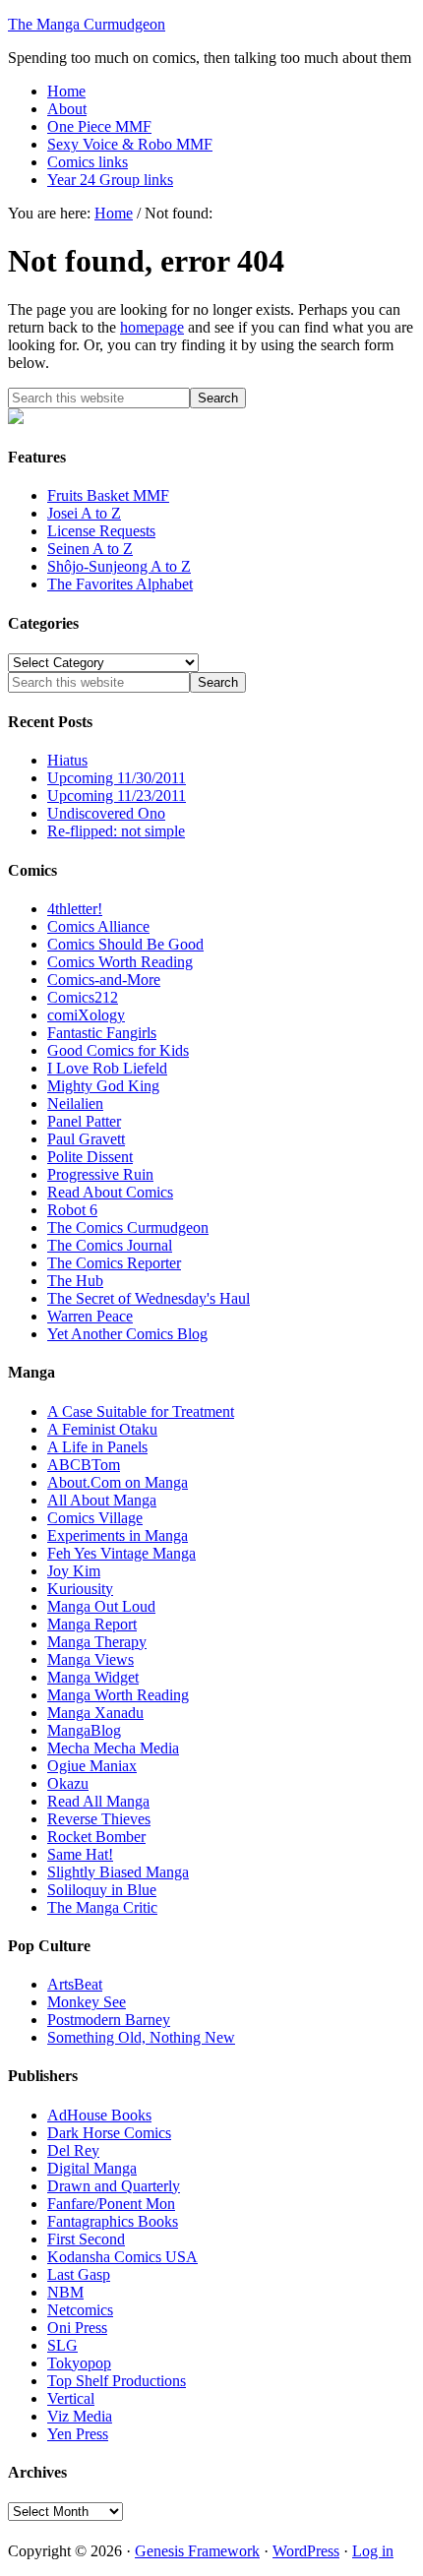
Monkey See (87, 2002)
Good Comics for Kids (118, 1050)
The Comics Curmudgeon (128, 1227)
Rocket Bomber (96, 1837)
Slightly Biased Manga (118, 1872)
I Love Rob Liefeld (107, 1068)
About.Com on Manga (118, 1482)
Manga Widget (93, 1677)
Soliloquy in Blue (102, 1890)
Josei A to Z (84, 513)
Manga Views (91, 1659)
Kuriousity (80, 1589)
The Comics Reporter (114, 1263)
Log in (373, 2551)
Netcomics (80, 2310)
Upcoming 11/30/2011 (117, 778)
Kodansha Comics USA (122, 2257)
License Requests (101, 531)
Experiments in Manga (118, 1535)
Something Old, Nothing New (141, 2037)
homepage (152, 327)
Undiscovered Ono (106, 813)
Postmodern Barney (109, 2020)
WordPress (306, 2551)
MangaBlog (84, 1730)
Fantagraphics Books (113, 2221)
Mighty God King (103, 1086)
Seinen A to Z (90, 549)
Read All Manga (98, 1801)
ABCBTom (84, 1465)
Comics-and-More (104, 980)
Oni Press (77, 2328)
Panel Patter (84, 1121)
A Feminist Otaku (102, 1429)
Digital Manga (92, 2168)
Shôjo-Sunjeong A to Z (119, 566)
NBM (65, 2292)
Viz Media (80, 2416)
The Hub (75, 1281)
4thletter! (75, 909)
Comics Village (95, 1518)
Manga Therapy (97, 1642)
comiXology (86, 1015)
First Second (86, 2239)
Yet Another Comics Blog (127, 1334)
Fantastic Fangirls (102, 1033)
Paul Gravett (86, 1139)
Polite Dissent (90, 1157)
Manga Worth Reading (118, 1695)
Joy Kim (74, 1571)
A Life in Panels (97, 1447)
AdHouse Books (99, 2115)
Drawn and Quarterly (114, 2186)
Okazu (68, 1783)
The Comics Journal (110, 1245)
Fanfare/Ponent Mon (111, 2204)
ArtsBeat (75, 1984)
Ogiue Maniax (92, 1766)
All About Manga (102, 1500)
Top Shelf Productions (117, 2381)
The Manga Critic (102, 1907)
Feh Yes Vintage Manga (121, 1553)
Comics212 (83, 997)
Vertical (71, 2398)
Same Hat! (80, 1854)
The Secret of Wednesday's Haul (149, 1298)
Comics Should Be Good (125, 944)
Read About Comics (110, 1192)
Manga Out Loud (101, 1606)
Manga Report (92, 1624)
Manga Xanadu (95, 1713)
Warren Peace (90, 1316)
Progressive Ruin (100, 1174)
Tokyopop (79, 2363)
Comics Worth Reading (120, 962)
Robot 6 (72, 1210)
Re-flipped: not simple (116, 831)
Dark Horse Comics (109, 2133)
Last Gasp (79, 2274)
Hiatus (67, 760)
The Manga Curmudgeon (87, 24)
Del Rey (73, 2150)
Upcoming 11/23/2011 (117, 796)
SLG (62, 2345)
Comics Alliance (98, 926)
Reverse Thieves (99, 1819)
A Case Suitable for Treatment (141, 1411)
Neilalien (75, 1104)
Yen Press (78, 2434)
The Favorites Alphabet (120, 584)
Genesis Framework (197, 2551)
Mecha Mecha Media (113, 1748)
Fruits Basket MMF (108, 495)
